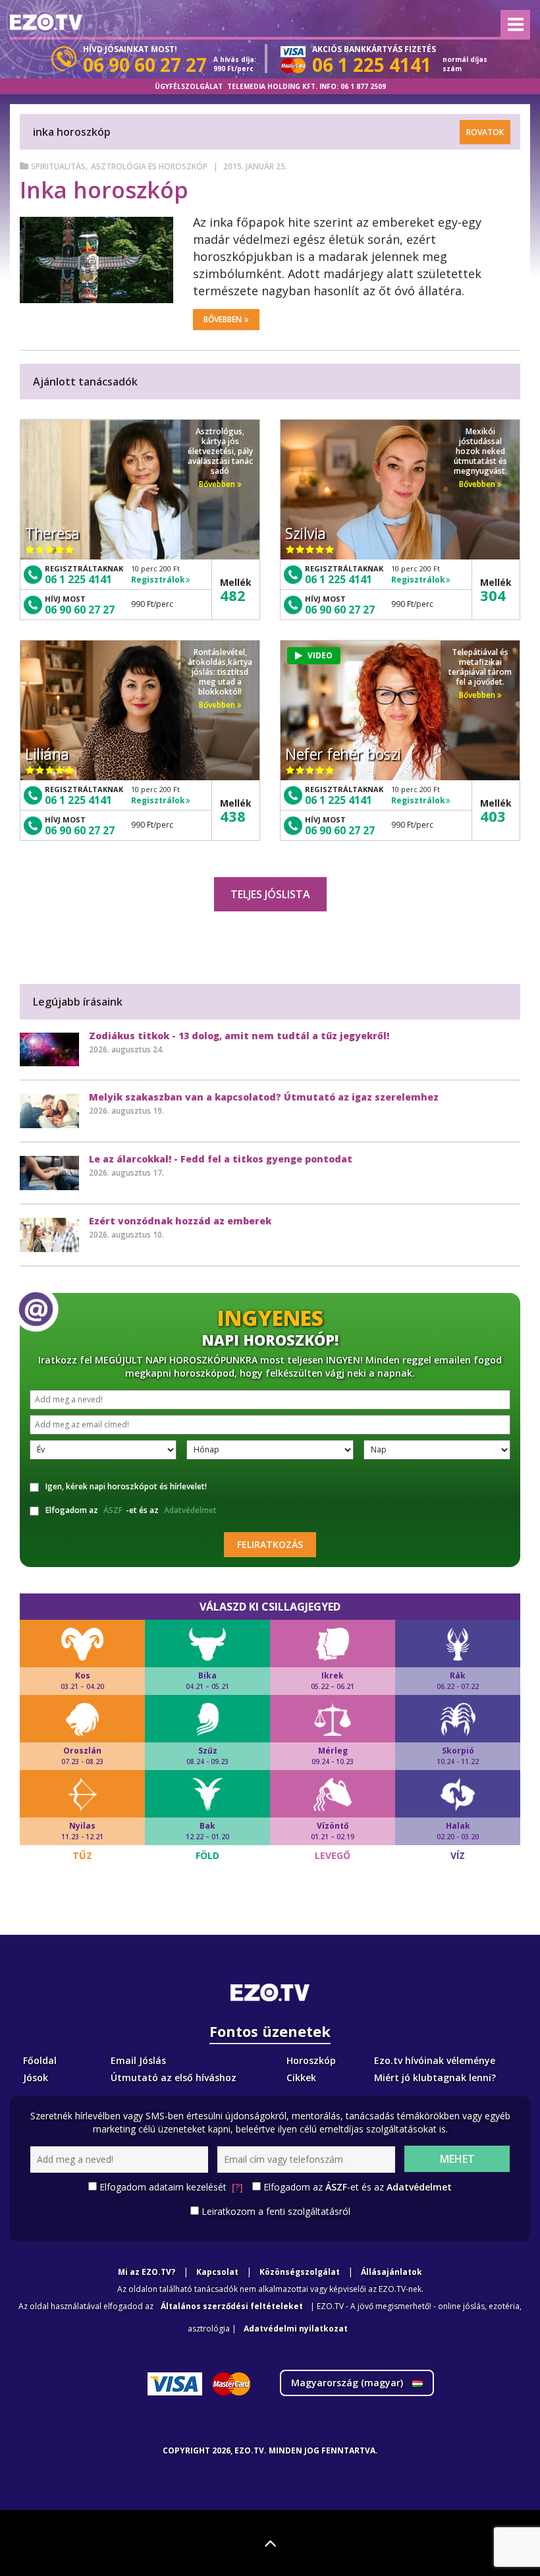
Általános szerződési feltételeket (232, 2306)
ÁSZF (113, 1510)
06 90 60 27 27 (80, 610)
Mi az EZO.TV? (147, 2272)
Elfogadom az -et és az (131, 1510)
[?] (237, 2187)
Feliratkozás (270, 1544)
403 (493, 816)
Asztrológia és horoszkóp (149, 166)
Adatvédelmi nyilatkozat (296, 2329)
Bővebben (223, 319)
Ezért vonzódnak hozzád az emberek (180, 1221)
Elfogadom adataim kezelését (171, 2187)
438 (233, 816)
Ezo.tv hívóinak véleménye (435, 2060)
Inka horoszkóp (104, 190)
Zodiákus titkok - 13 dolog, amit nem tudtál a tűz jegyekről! (239, 1036)
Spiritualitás (58, 166)
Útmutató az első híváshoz (174, 2077)
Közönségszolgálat (300, 2272)
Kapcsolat (217, 2272)
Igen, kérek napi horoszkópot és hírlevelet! (126, 1486)
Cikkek (301, 2077)
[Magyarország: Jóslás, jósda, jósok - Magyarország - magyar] (46, 22)
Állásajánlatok (391, 2272)
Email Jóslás (138, 2060)
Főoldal (40, 2060)
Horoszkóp (311, 2060)
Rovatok (485, 132)
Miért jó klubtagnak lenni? (435, 2077)
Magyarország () (348, 2383)
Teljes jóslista (270, 894)
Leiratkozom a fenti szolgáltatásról (276, 2211)
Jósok (36, 2077)
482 (233, 595)
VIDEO (320, 655)
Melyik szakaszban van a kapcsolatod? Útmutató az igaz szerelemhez (264, 1097)
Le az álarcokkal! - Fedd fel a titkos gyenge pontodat (221, 1159)
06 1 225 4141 (78, 579)
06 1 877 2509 (363, 86)
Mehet (457, 2159)
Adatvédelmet (190, 1510)
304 (493, 595)
